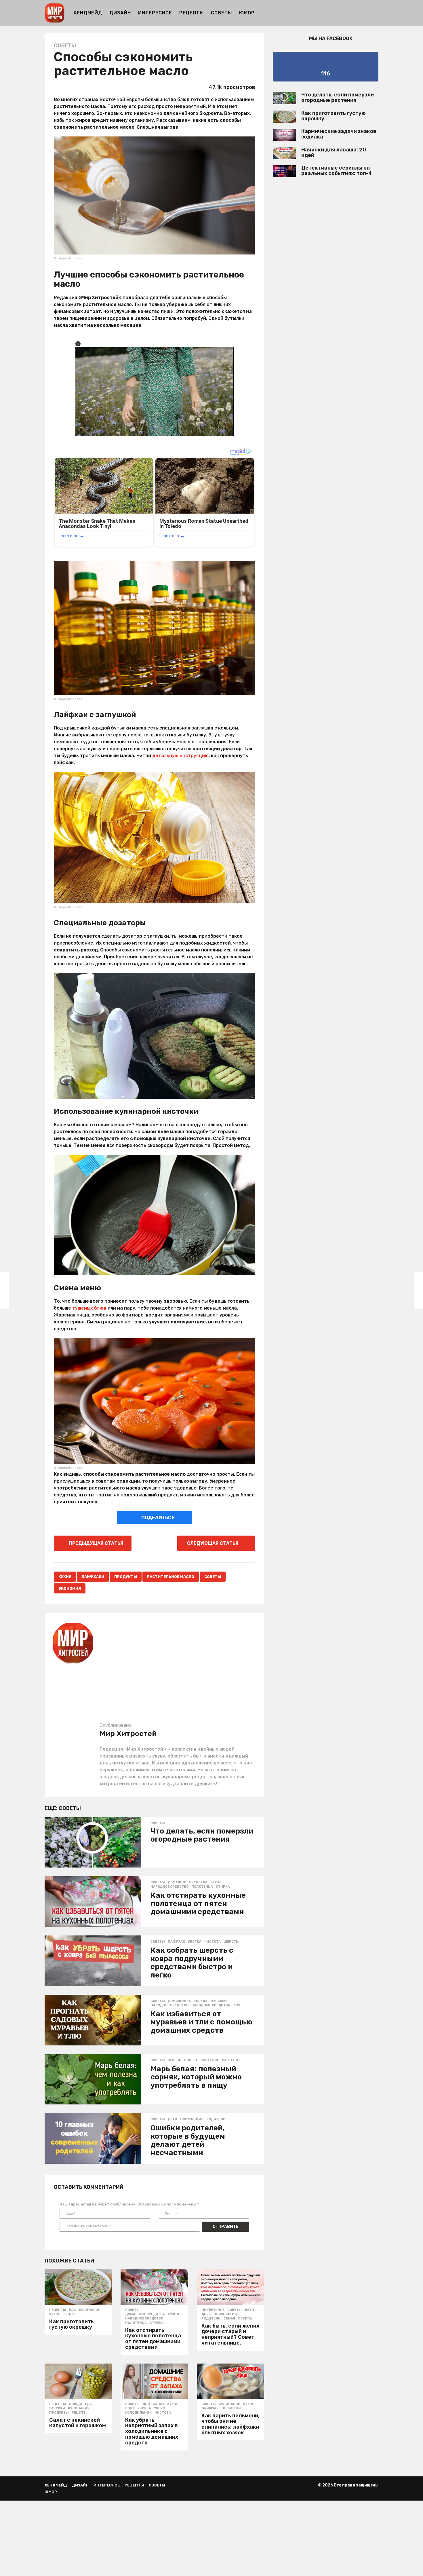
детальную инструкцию (180, 756)
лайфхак (176, 1942)
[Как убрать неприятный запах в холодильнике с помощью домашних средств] (154, 2381)
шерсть (231, 1942)
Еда (73, 2310)
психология (192, 2119)
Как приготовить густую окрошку (72, 2324)
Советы (221, 13)
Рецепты (192, 13)
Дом (146, 2404)
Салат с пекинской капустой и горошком (78, 2423)
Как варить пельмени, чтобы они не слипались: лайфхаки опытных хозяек (230, 2424)
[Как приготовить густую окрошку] (78, 2287)
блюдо (76, 2404)
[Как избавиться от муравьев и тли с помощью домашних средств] (93, 2020)
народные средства (211, 2005)
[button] (375, 13)
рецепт (70, 2314)
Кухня (65, 1577)
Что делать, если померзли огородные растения (202, 1835)
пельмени (231, 2408)
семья (229, 2319)
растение (210, 2060)
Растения (231, 2060)
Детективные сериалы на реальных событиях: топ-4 (337, 171)
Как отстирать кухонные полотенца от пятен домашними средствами (198, 1903)
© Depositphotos (68, 258)
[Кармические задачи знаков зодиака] (284, 135)
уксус (159, 2408)
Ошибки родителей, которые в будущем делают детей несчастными (188, 2140)
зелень (174, 2060)
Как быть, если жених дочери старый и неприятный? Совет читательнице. (230, 2334)
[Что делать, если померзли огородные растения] (93, 1842)
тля (237, 2005)
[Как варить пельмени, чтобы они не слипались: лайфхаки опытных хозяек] (230, 2381)
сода (130, 2408)
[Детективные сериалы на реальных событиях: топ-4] (284, 171)
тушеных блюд (89, 1308)
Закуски (57, 2408)
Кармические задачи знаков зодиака (339, 134)
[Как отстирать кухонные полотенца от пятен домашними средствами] (93, 1901)
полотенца (202, 1887)
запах (159, 2404)
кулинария (90, 2310)
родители (216, 2119)
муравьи (219, 2001)
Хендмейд (88, 13)
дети (173, 2119)
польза (191, 2060)
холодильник (138, 2413)
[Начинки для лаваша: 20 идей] (284, 153)
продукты (126, 1577)
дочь (206, 2314)
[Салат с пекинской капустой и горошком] (78, 2381)
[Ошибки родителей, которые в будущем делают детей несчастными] (93, 2138)
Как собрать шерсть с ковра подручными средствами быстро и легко (192, 1963)
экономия (70, 1588)
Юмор (247, 13)
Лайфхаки (93, 1577)
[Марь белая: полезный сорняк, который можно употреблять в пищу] (93, 2079)
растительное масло (171, 1577)
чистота (213, 1942)
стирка (223, 1887)
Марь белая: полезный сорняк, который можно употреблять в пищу (196, 2077)
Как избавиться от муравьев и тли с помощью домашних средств (201, 2022)
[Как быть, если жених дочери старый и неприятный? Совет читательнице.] (230, 2287)
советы (213, 1577)
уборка (195, 1942)
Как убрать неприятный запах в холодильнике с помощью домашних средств (152, 2431)
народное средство (169, 1887)
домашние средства (188, 1882)
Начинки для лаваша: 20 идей (334, 152)
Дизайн (120, 13)
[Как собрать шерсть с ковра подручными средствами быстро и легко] (93, 1961)
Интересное (155, 13)
